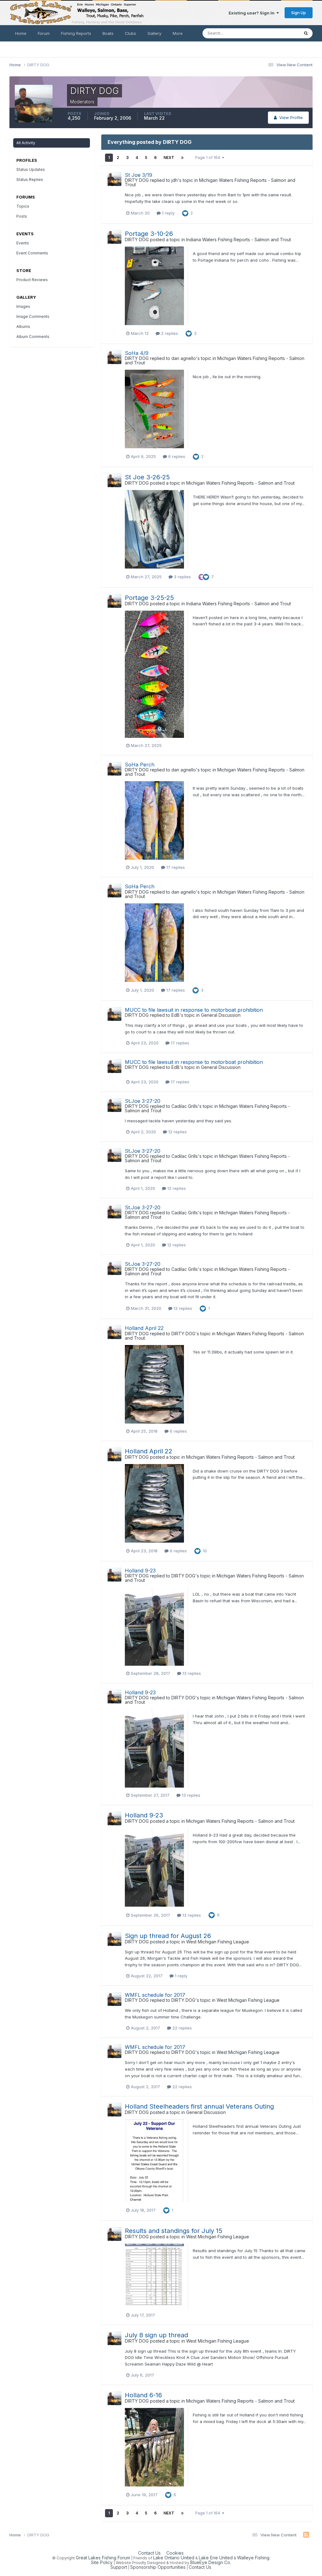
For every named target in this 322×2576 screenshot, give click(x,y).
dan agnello (184, 358)
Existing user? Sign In (253, 13)
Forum (44, 33)
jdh (175, 180)
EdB (175, 1015)
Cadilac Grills (185, 1106)
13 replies (191, 1673)
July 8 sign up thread (156, 2335)
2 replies (169, 333)
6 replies (176, 456)
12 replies (177, 1132)
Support (119, 2567)
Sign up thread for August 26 (168, 1936)
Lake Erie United (216, 2558)
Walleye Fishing (253, 2558)
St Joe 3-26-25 (147, 477)
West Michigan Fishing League (218, 1942)
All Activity (26, 143)
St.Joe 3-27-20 (143, 1101)
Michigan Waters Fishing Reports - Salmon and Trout (210, 182)
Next (169, 158)
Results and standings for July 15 (174, 2231)
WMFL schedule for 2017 (155, 1995)
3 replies (182, 577)
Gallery (154, 33)
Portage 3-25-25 (149, 598)
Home (21, 33)
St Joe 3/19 (139, 175)
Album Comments (33, 337)
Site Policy (102, 2562)
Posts (22, 216)
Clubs (130, 33)
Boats (108, 33)
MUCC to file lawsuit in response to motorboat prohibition (194, 1010)
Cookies (175, 2553)
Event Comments (32, 253)
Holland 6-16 (143, 2395)
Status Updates (276, 33)
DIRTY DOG (137, 180)
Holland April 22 (144, 1328)
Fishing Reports (76, 33)
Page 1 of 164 (209, 158)
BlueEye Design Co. (211, 2562)
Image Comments (33, 316)
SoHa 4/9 (137, 353)
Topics (23, 206)
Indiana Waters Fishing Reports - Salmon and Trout (239, 240)
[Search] (306, 33)
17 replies (175, 867)
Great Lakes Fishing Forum (103, 2558)
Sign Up (299, 13)
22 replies (181, 2028)
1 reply (168, 213)
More (178, 33)
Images (23, 306)
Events (23, 243)
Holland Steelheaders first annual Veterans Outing (199, 2106)
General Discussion (221, 1015)
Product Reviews (32, 280)
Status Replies (30, 180)
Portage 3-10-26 (149, 234)
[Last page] (182, 158)
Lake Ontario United (174, 2558)
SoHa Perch (140, 765)
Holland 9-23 (140, 1571)
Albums (23, 327)
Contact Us (149, 2553)
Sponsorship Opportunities (158, 2567)
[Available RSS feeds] (306, 2535)
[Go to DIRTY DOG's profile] (114, 179)
